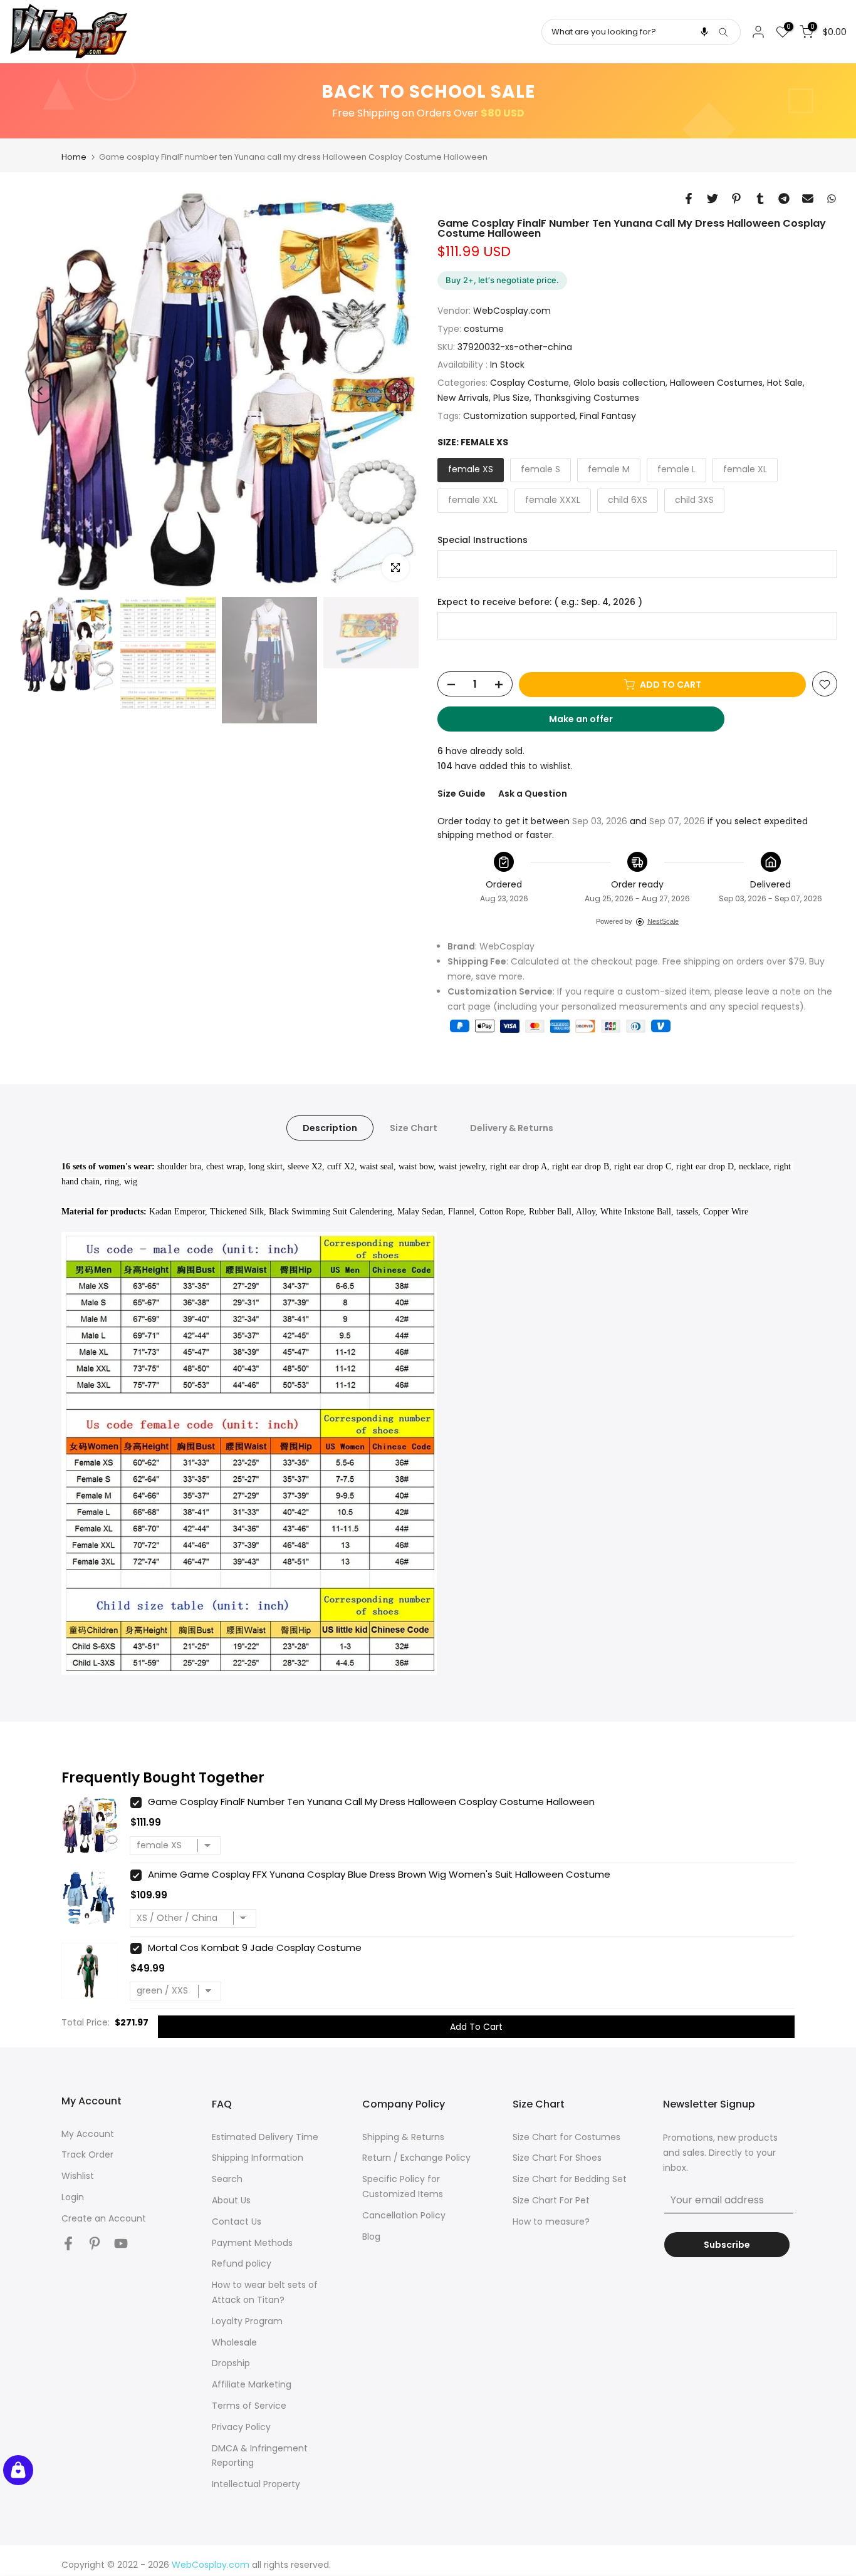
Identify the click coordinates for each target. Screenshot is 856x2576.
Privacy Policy (241, 2427)
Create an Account (104, 2218)
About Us (231, 2200)
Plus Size (511, 398)
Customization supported (519, 416)
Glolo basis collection (619, 383)
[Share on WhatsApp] (832, 199)
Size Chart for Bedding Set (570, 2179)
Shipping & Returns (403, 2137)
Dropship (231, 2363)
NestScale (663, 921)
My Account (88, 2134)
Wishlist (78, 2176)
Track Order (87, 2154)
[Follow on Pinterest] (95, 2244)
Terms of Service (249, 2406)
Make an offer (593, 723)
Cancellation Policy (404, 2215)
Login (73, 2197)
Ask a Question (533, 794)
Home (74, 157)
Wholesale (234, 2342)
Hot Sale (785, 383)
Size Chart (414, 1128)
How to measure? (551, 2222)
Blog (371, 2237)
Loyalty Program (247, 2321)
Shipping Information (258, 2158)
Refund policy (242, 2263)
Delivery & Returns (512, 1128)
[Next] (397, 391)
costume (484, 329)
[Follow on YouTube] (121, 2244)
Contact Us (237, 2222)
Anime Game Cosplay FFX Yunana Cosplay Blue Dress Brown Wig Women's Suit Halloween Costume (379, 1874)
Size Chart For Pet (551, 2200)
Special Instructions (483, 540)
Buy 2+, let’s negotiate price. (502, 280)
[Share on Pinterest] (736, 199)
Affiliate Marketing (252, 2384)
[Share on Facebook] (689, 199)
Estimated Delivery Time (265, 2137)
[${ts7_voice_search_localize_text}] (704, 32)
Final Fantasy (608, 416)
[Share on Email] (808, 199)
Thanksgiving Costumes (587, 398)
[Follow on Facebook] (68, 2244)
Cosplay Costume (530, 383)
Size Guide (462, 794)
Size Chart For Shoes (557, 2158)
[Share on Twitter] (712, 199)
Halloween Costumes (716, 383)
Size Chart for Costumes (566, 2137)
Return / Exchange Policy (416, 2158)
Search (227, 2179)
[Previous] (41, 391)
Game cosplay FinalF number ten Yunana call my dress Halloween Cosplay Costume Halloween (371, 1802)
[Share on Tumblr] (760, 199)
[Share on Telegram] (784, 199)
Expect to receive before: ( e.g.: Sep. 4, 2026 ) (540, 602)
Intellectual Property (256, 2484)
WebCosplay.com (512, 311)
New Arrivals (463, 398)
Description (330, 1128)
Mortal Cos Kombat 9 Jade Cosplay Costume (255, 1948)
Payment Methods (252, 2243)
